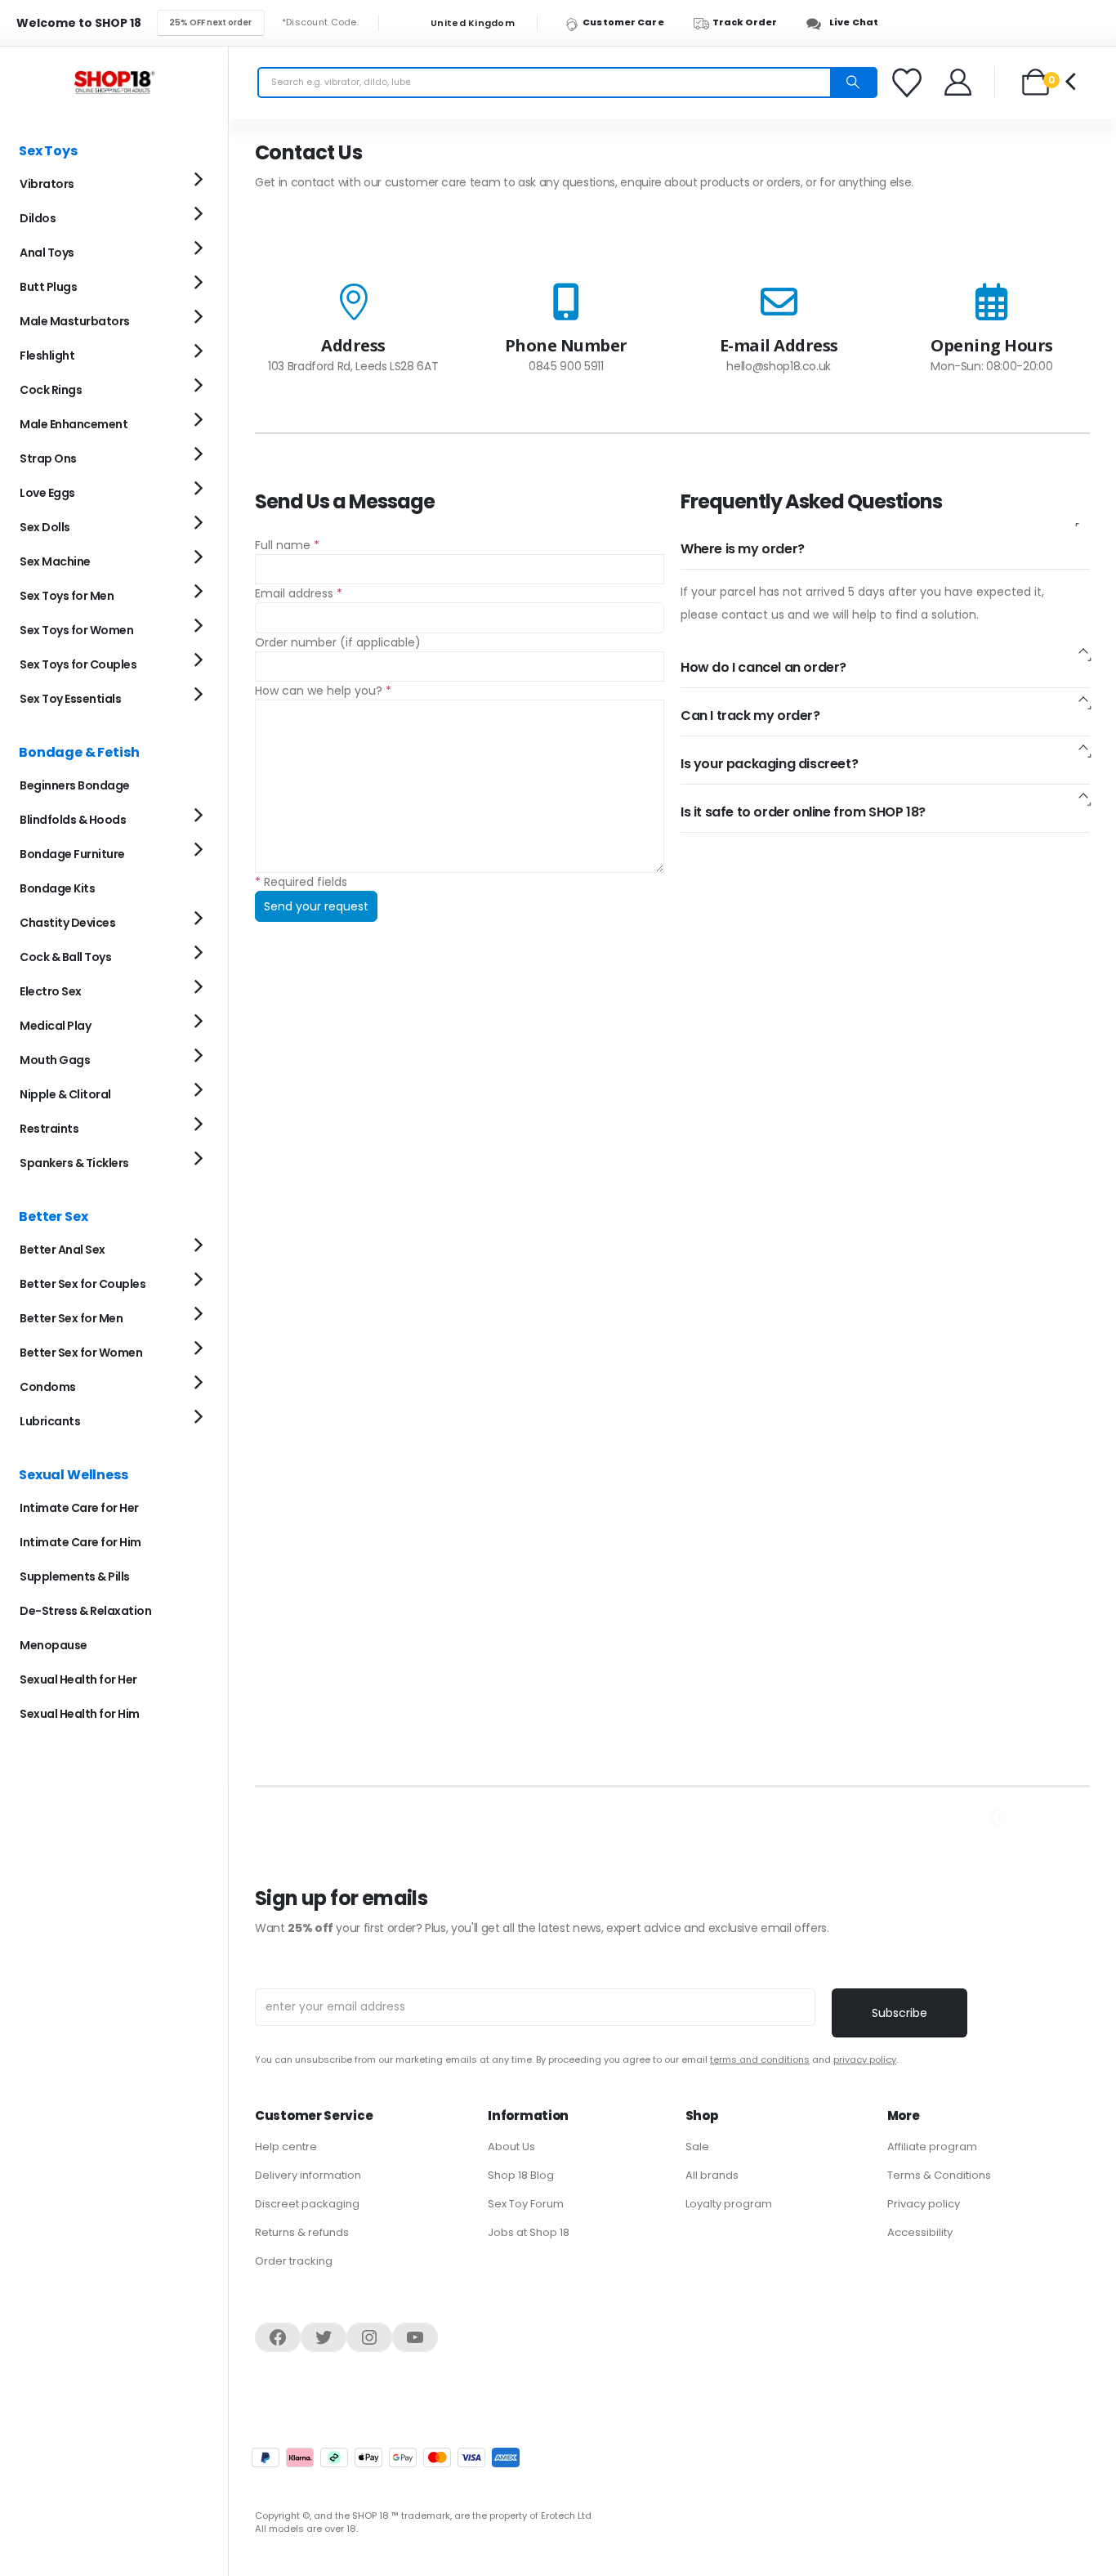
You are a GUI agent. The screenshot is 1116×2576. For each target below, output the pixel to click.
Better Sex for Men (71, 1318)
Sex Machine (55, 561)
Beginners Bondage (75, 785)
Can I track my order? (750, 716)
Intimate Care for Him (80, 1542)
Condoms (48, 1387)
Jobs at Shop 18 (529, 2232)
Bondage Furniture (72, 854)
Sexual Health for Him (80, 1714)
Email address (299, 593)
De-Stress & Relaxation (85, 1611)
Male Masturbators (75, 321)
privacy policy (865, 2059)
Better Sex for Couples (83, 1284)
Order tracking (294, 2261)
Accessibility (920, 2232)
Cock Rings (51, 390)
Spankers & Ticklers (74, 1163)
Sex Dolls (45, 527)
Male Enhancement (74, 424)
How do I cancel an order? (763, 667)
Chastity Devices (67, 923)
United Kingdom (471, 23)
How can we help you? (323, 691)
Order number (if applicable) (338, 642)
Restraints (49, 1129)
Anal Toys (47, 253)
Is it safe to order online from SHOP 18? (803, 812)
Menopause (54, 1645)
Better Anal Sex (62, 1250)
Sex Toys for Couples (78, 664)
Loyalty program (729, 2204)
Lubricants (50, 1421)
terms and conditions (760, 2059)
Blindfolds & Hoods (73, 820)
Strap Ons (48, 458)
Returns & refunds (302, 2232)
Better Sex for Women (81, 1353)
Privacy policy (924, 2204)
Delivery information (308, 2175)
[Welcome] (959, 82)
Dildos (38, 218)
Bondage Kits (57, 888)
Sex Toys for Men (67, 596)
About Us (511, 2147)
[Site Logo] (114, 82)
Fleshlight (47, 356)
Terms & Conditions (939, 2175)
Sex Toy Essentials (70, 699)
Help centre (286, 2147)
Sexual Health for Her (78, 1679)
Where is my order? (743, 549)
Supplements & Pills (75, 1576)
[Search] (853, 83)
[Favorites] (909, 83)
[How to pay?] (386, 2457)
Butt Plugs (48, 287)
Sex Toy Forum (526, 2204)
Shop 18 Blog (521, 2175)
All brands (712, 2175)
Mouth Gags (55, 1060)
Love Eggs (47, 493)
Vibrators (47, 184)
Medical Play (55, 1026)
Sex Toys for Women (76, 630)
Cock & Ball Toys (65, 957)
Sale (697, 2147)
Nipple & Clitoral (65, 1094)
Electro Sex (51, 991)
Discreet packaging (307, 2204)
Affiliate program (932, 2147)
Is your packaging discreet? (769, 764)
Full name (287, 545)
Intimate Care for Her (79, 1508)
